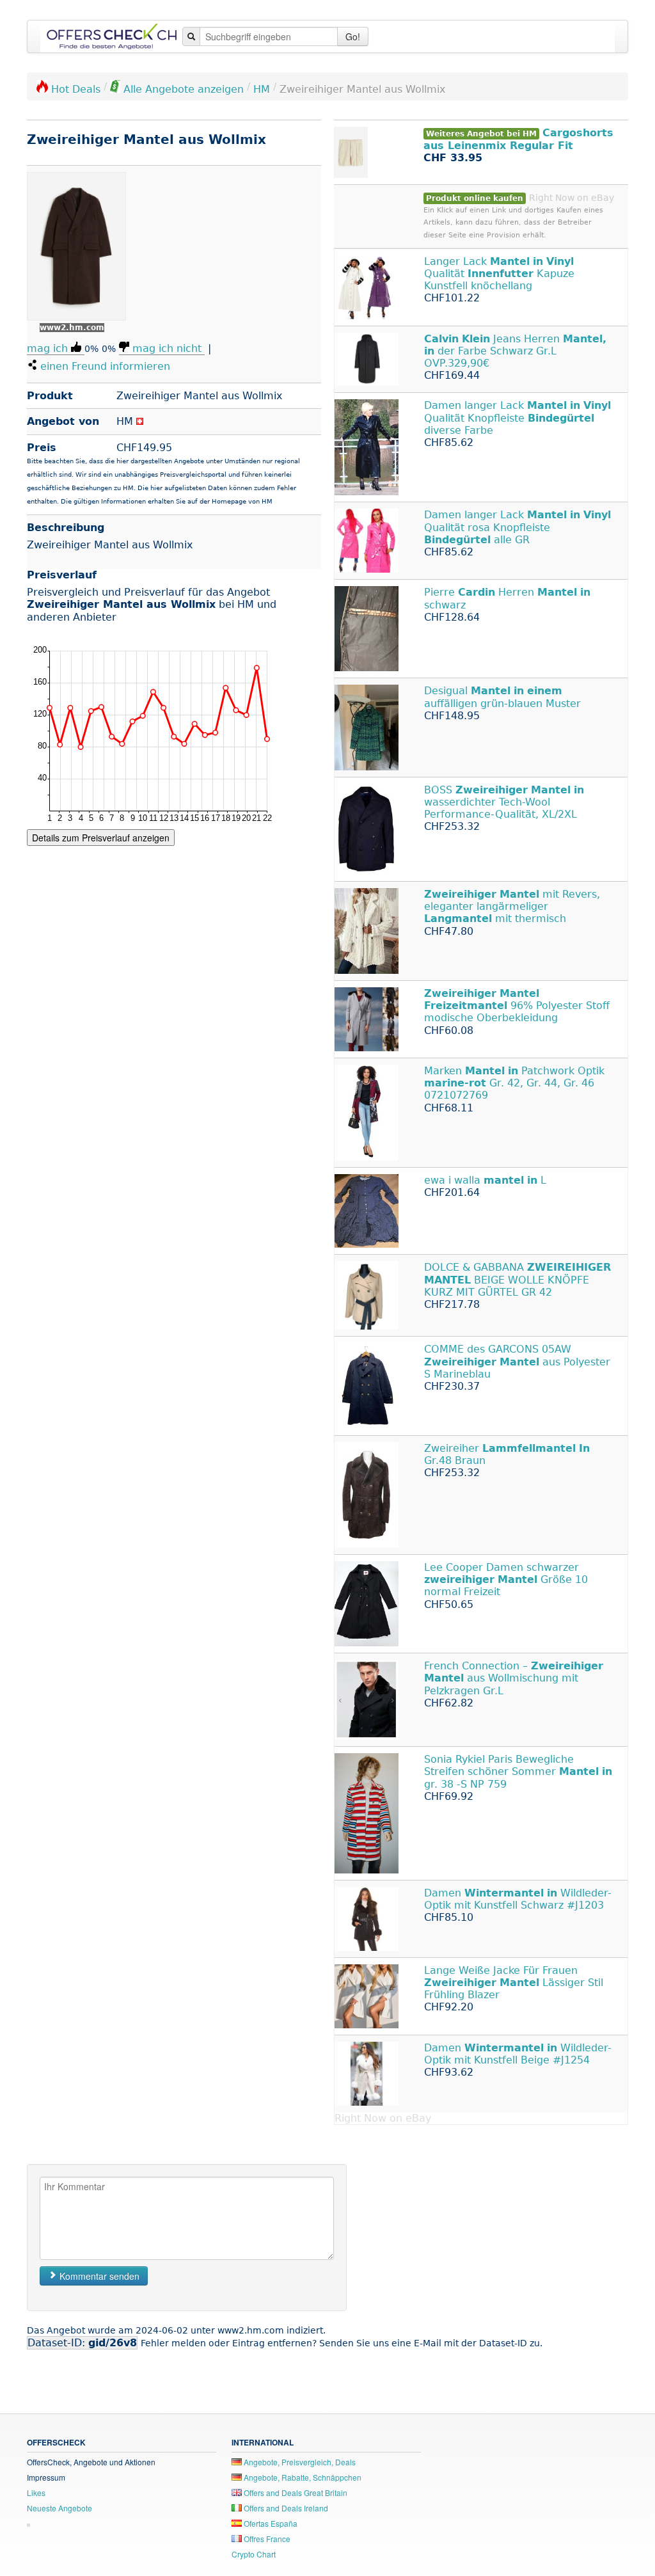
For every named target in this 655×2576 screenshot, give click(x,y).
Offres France (266, 2539)
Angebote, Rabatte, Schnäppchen (302, 2477)
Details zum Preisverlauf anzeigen (101, 838)
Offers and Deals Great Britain (295, 2493)
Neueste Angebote (59, 2508)
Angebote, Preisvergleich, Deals (299, 2462)
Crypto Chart (254, 2554)
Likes (36, 2493)
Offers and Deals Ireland (285, 2508)
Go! (353, 36)
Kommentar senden (98, 2276)
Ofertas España (270, 2523)
